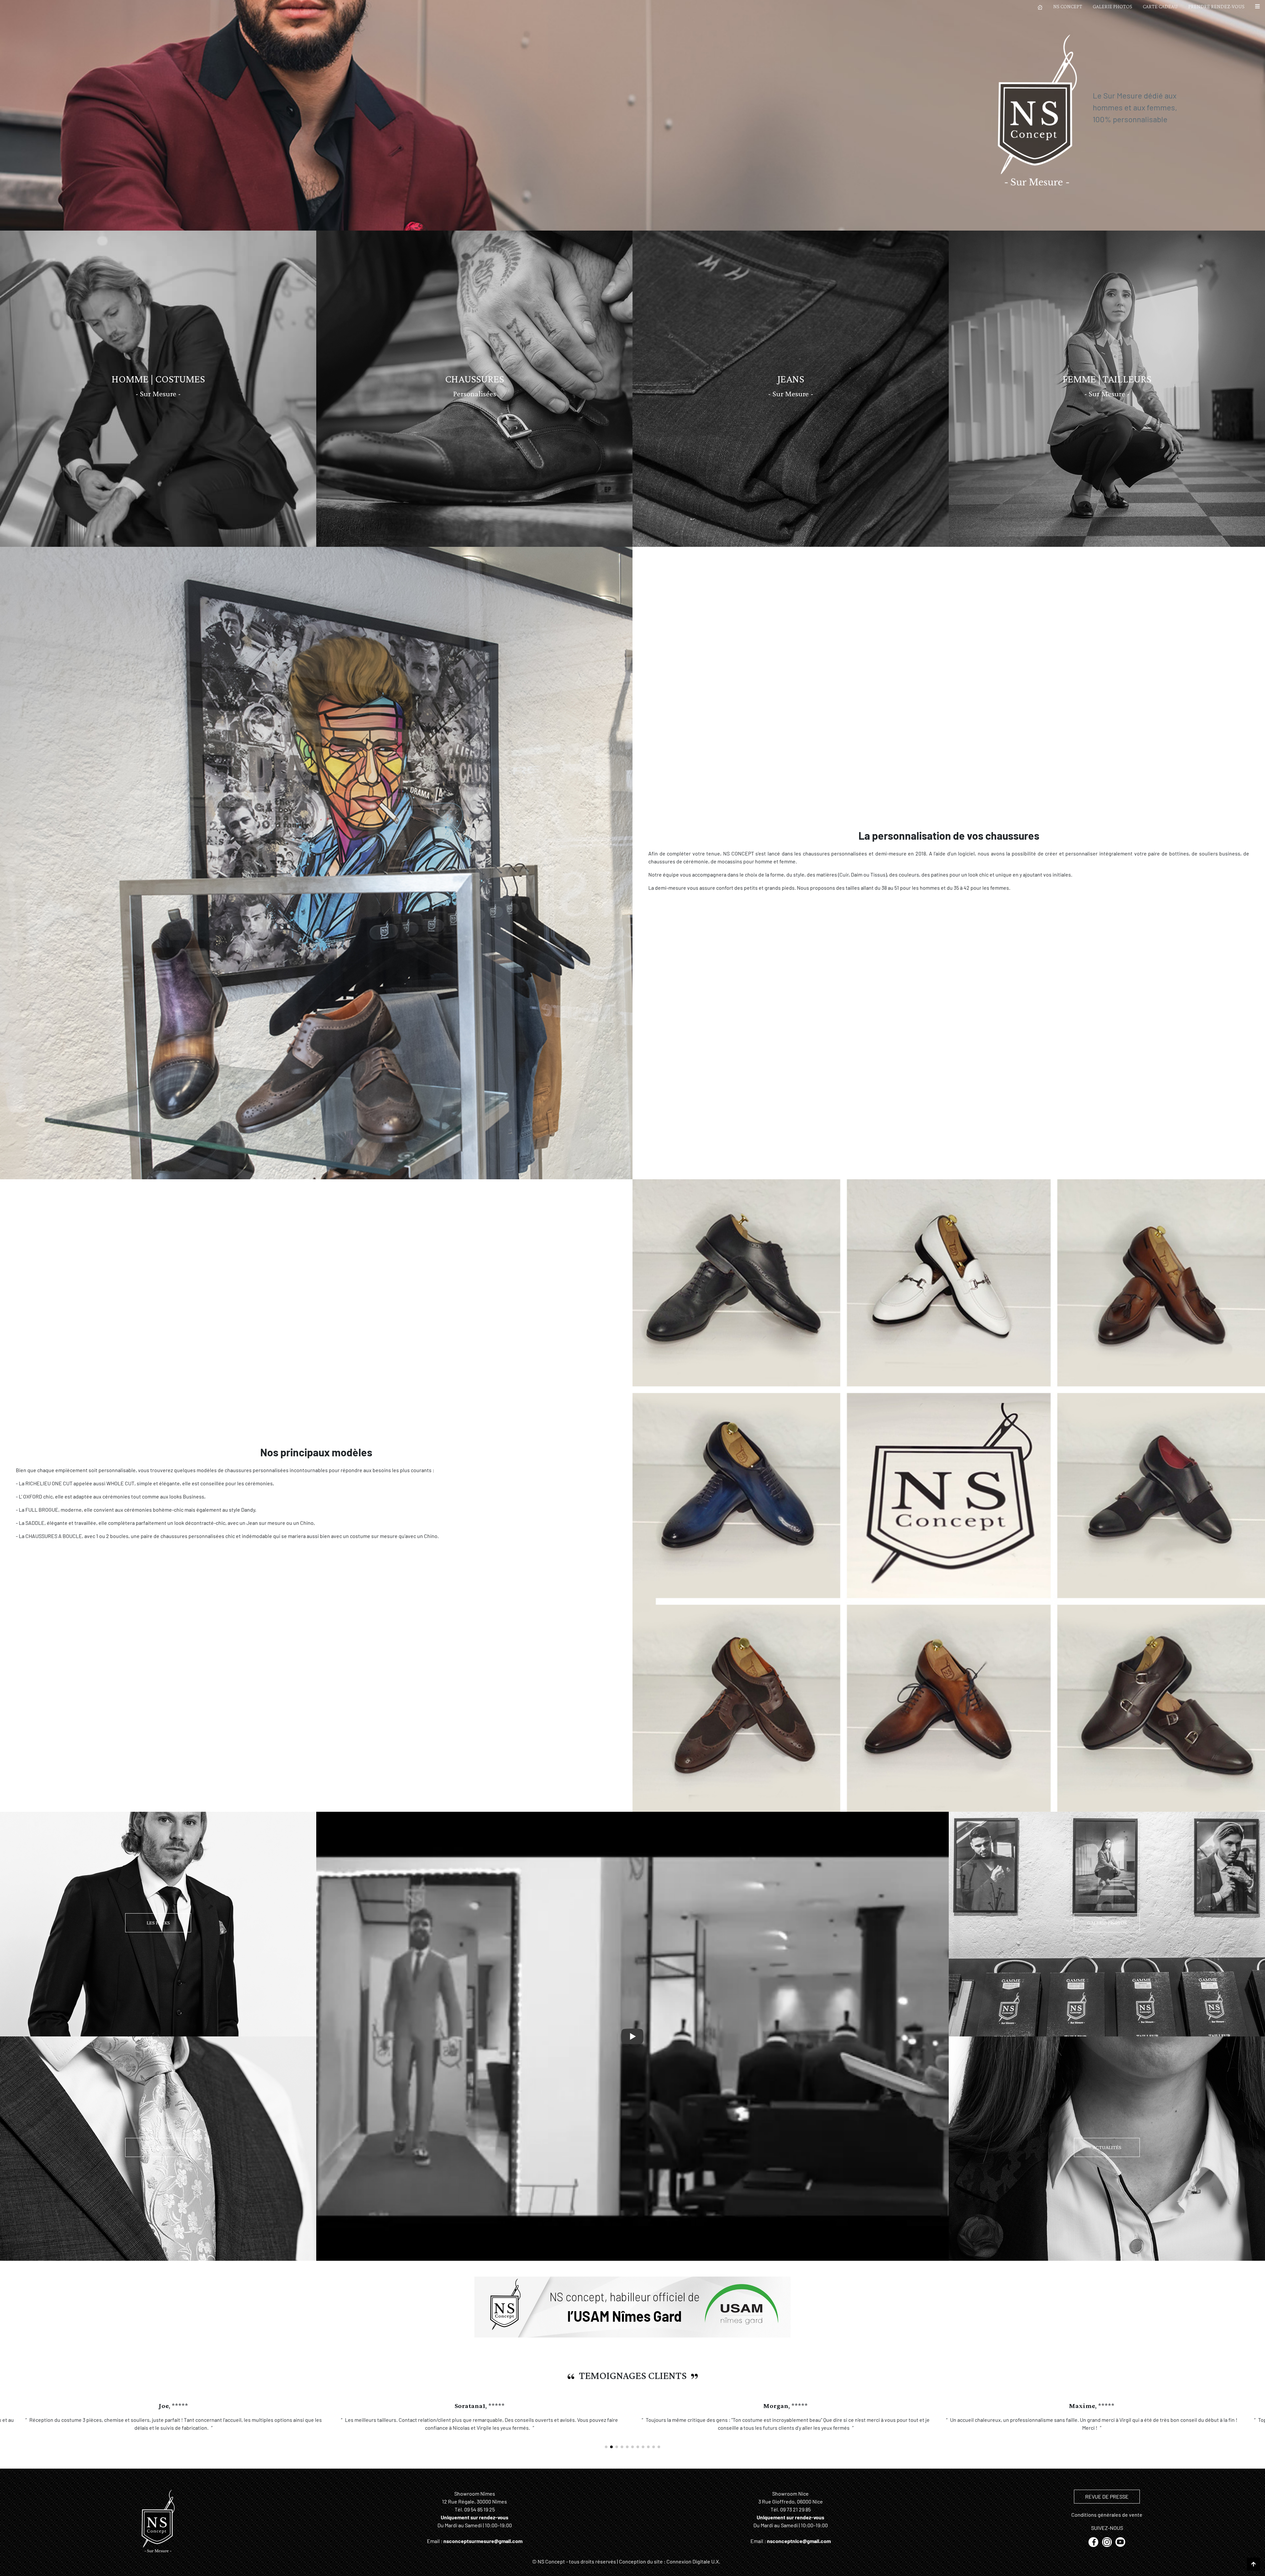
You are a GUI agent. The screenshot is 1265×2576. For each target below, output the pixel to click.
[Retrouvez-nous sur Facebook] (1094, 2549)
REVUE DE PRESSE (1107, 2504)
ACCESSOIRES (158, 2147)
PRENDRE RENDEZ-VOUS (1216, 6)
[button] (1257, 7)
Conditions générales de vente (1107, 2522)
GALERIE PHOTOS (1112, 6)
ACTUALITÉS (1107, 2147)
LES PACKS (158, 1923)
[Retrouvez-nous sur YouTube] (1120, 2549)
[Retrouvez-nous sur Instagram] (1107, 2549)
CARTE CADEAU (1160, 6)
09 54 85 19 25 (479, 2517)
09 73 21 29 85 (795, 2517)
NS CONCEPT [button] (1068, 6)
